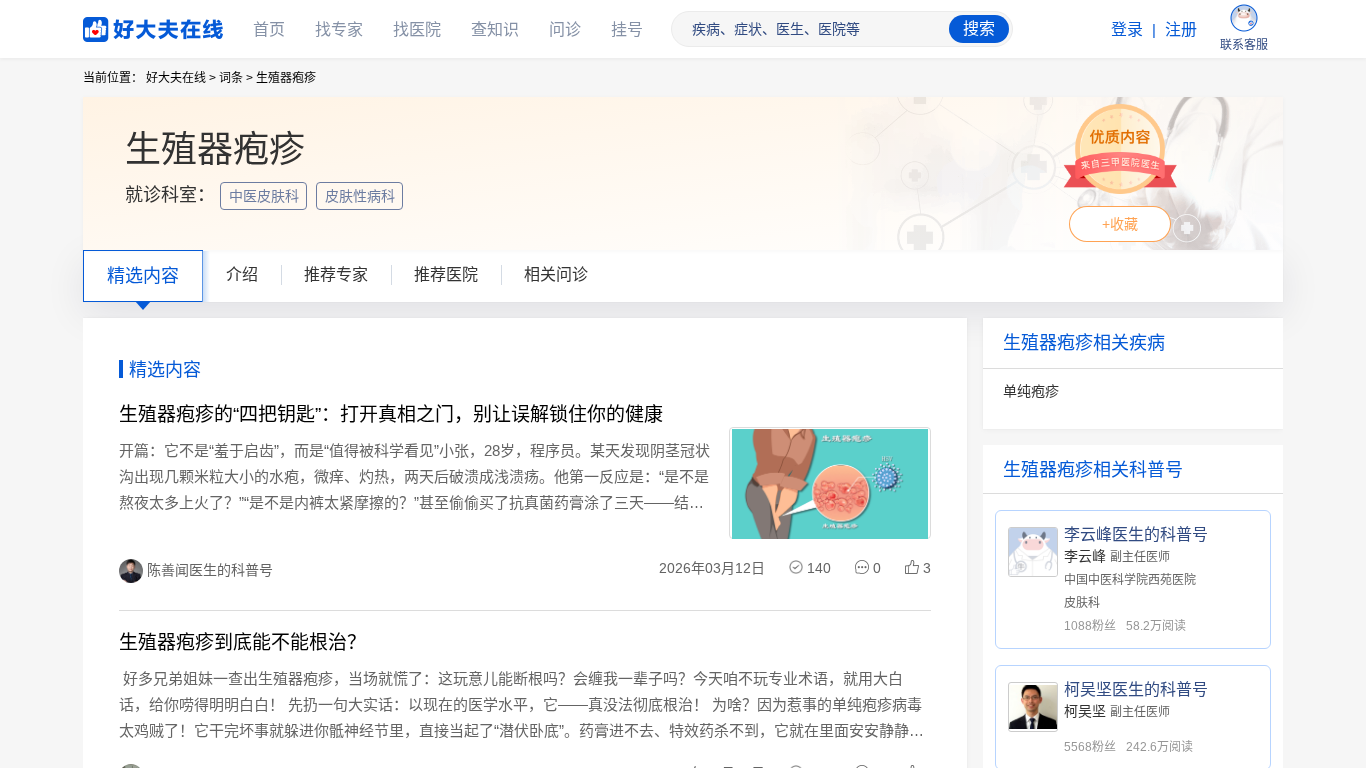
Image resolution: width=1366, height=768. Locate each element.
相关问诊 (556, 274)
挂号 (627, 29)
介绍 (242, 274)
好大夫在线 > (181, 78)
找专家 (339, 29)
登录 (1127, 29)
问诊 (565, 29)
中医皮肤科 (266, 196)
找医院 (417, 29)
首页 (269, 29)
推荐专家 (336, 274)
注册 (1181, 29)
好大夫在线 (123, 25)
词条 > (236, 78)
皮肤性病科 (362, 196)
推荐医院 (446, 274)
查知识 (495, 29)
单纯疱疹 (1031, 391)
